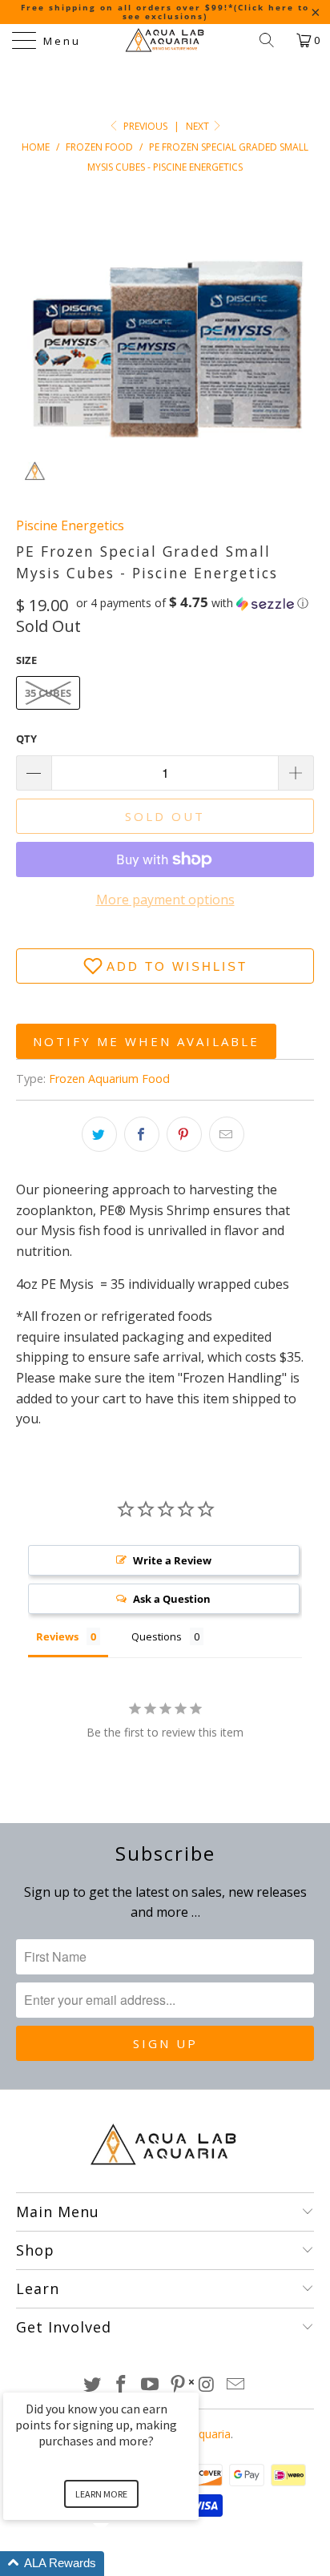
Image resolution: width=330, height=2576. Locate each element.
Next (199, 126)
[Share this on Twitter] (99, 1134)
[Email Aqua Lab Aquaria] (235, 2385)
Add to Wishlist (177, 966)
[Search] (272, 40)
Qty (26, 739)
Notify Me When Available (146, 1041)
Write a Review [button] (172, 1560)
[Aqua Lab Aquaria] (165, 40)
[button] (192, 603)
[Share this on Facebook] (142, 1134)
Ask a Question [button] (172, 1599)
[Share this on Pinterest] (184, 1134)
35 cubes (48, 693)
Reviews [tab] (57, 1636)
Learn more (101, 2494)
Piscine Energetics (70, 525)
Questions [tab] (157, 1636)
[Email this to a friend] (227, 1134)
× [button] (191, 2382)
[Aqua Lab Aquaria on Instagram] (207, 2385)
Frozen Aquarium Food (109, 1079)
